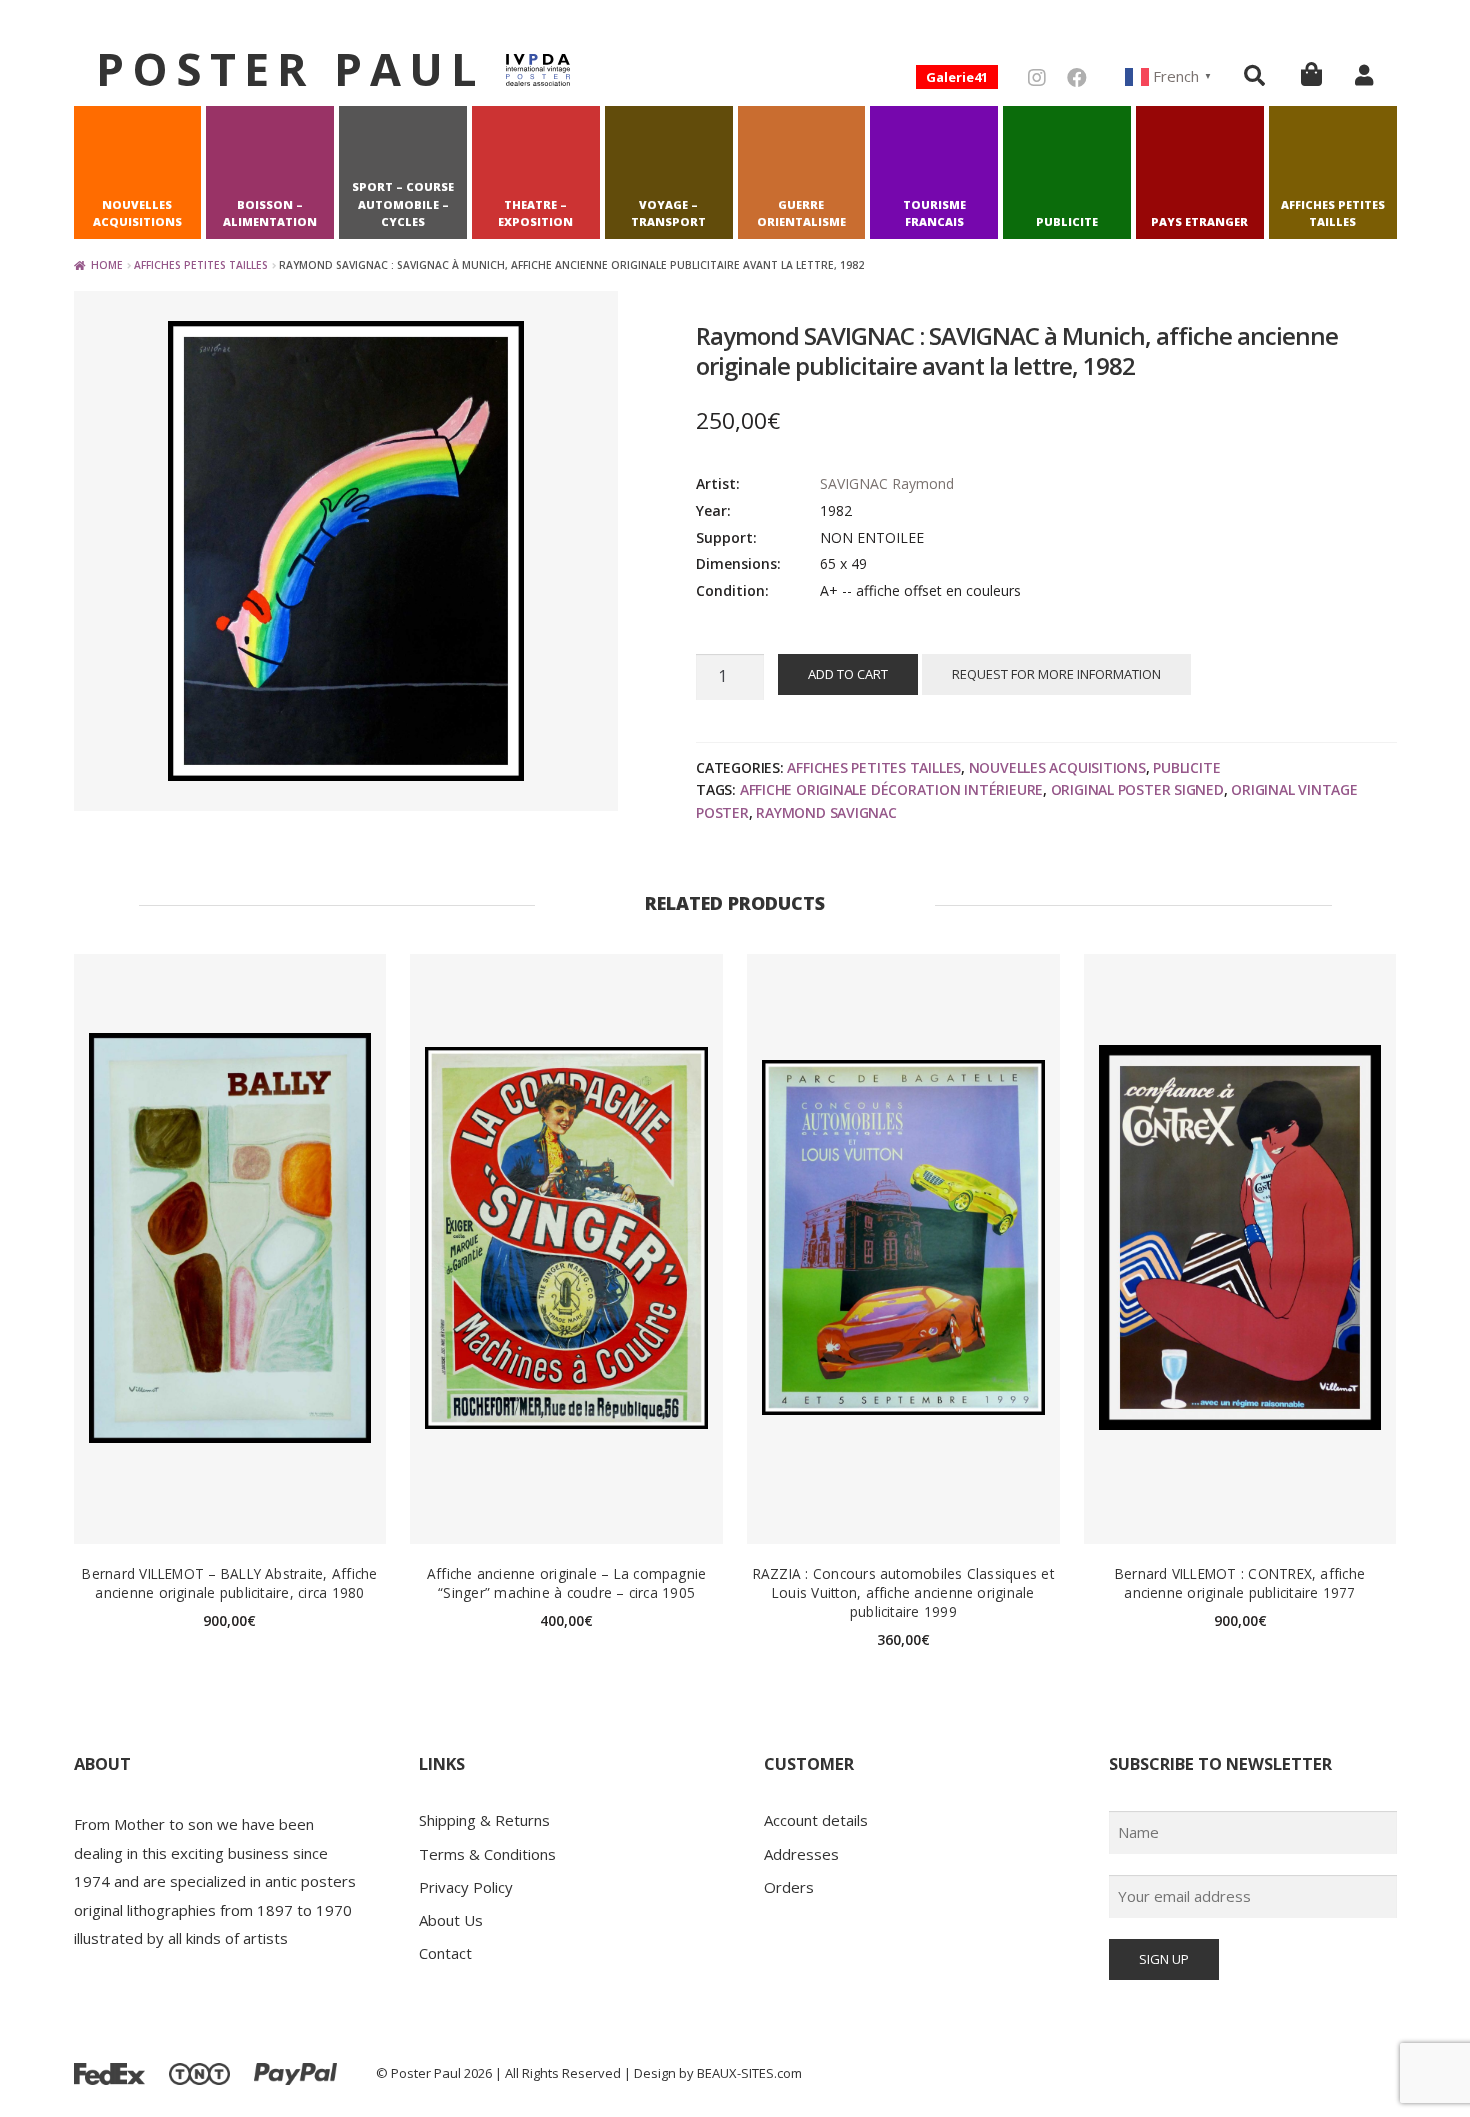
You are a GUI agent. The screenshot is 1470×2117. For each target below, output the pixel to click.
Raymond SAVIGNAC (826, 812)
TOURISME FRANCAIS (934, 213)
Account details (816, 1820)
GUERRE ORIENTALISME (801, 213)
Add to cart (848, 674)
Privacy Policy (466, 1887)
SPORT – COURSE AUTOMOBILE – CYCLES (403, 204)
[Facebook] (1077, 77)
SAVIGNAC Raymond (887, 483)
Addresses (801, 1854)
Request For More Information (1056, 674)
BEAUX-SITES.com (749, 2073)
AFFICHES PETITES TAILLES (1333, 213)
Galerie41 (957, 77)
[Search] (1254, 75)
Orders (789, 1887)
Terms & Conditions (487, 1854)
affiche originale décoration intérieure (891, 789)
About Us (451, 1920)
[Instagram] (1037, 77)
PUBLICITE (1067, 221)
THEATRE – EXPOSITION (535, 213)
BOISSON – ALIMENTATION (270, 213)
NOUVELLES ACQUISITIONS (137, 213)
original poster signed (1137, 789)
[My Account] (1364, 75)
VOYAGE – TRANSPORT (668, 213)
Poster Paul (290, 68)
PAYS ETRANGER (1199, 221)
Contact (445, 1953)
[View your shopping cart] (1311, 73)
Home (107, 265)
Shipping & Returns (484, 1820)
